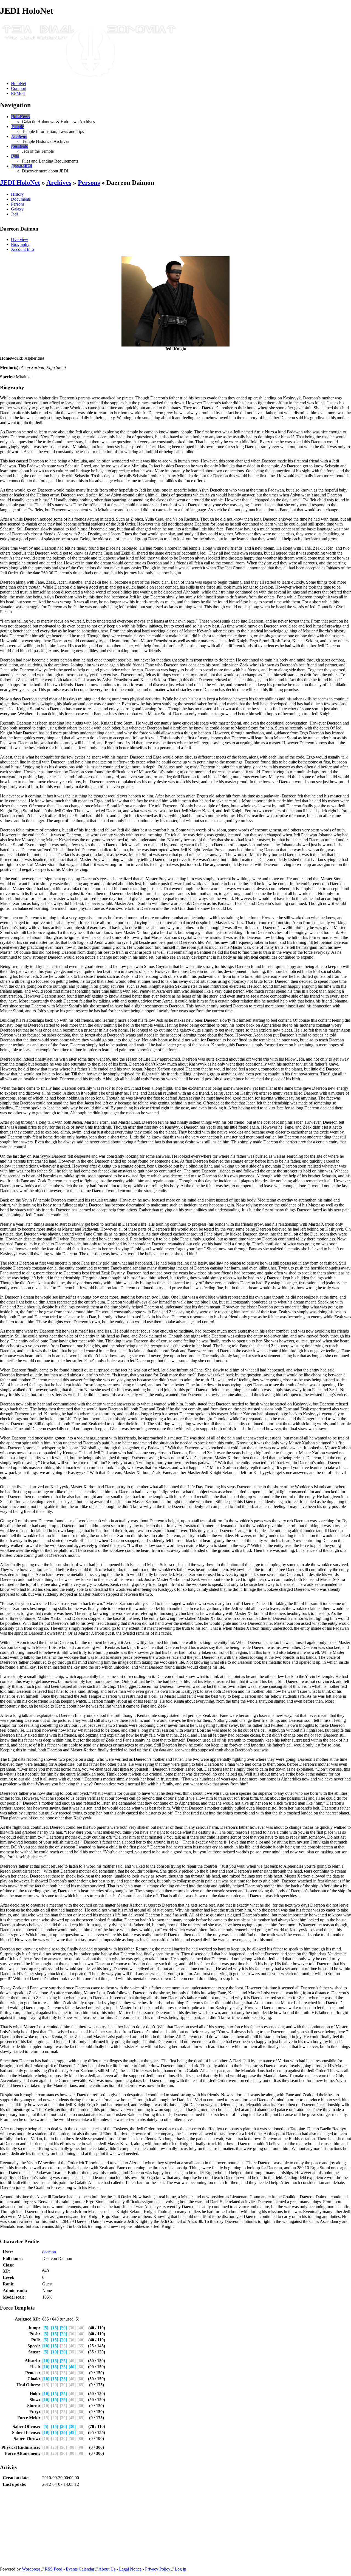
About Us (107, 2569)
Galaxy (17, 209)
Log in (180, 2569)
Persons (89, 183)
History (17, 194)
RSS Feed (53, 2569)
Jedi (14, 214)
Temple (17, 127)
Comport (19, 88)
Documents (21, 199)
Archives (19, 136)
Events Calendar (80, 2569)
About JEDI (22, 166)
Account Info (22, 249)
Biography (20, 244)
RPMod (18, 93)
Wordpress (31, 2569)
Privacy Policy (158, 2569)
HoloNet (19, 83)
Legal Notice (130, 2569)
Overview (20, 239)
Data (15, 156)
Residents (19, 146)
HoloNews (20, 117)
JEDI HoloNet (20, 183)
